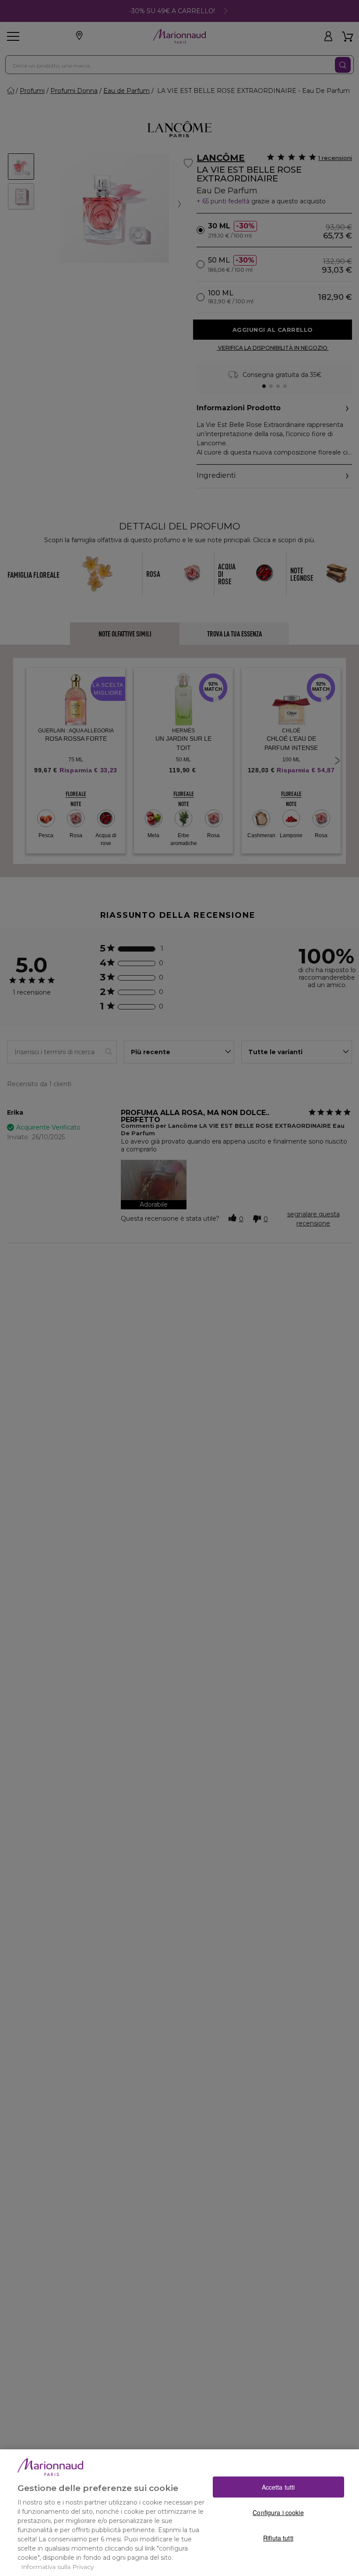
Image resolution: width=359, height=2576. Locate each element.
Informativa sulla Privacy (57, 2567)
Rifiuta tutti (278, 2538)
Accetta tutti (278, 2487)
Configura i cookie (278, 2512)
